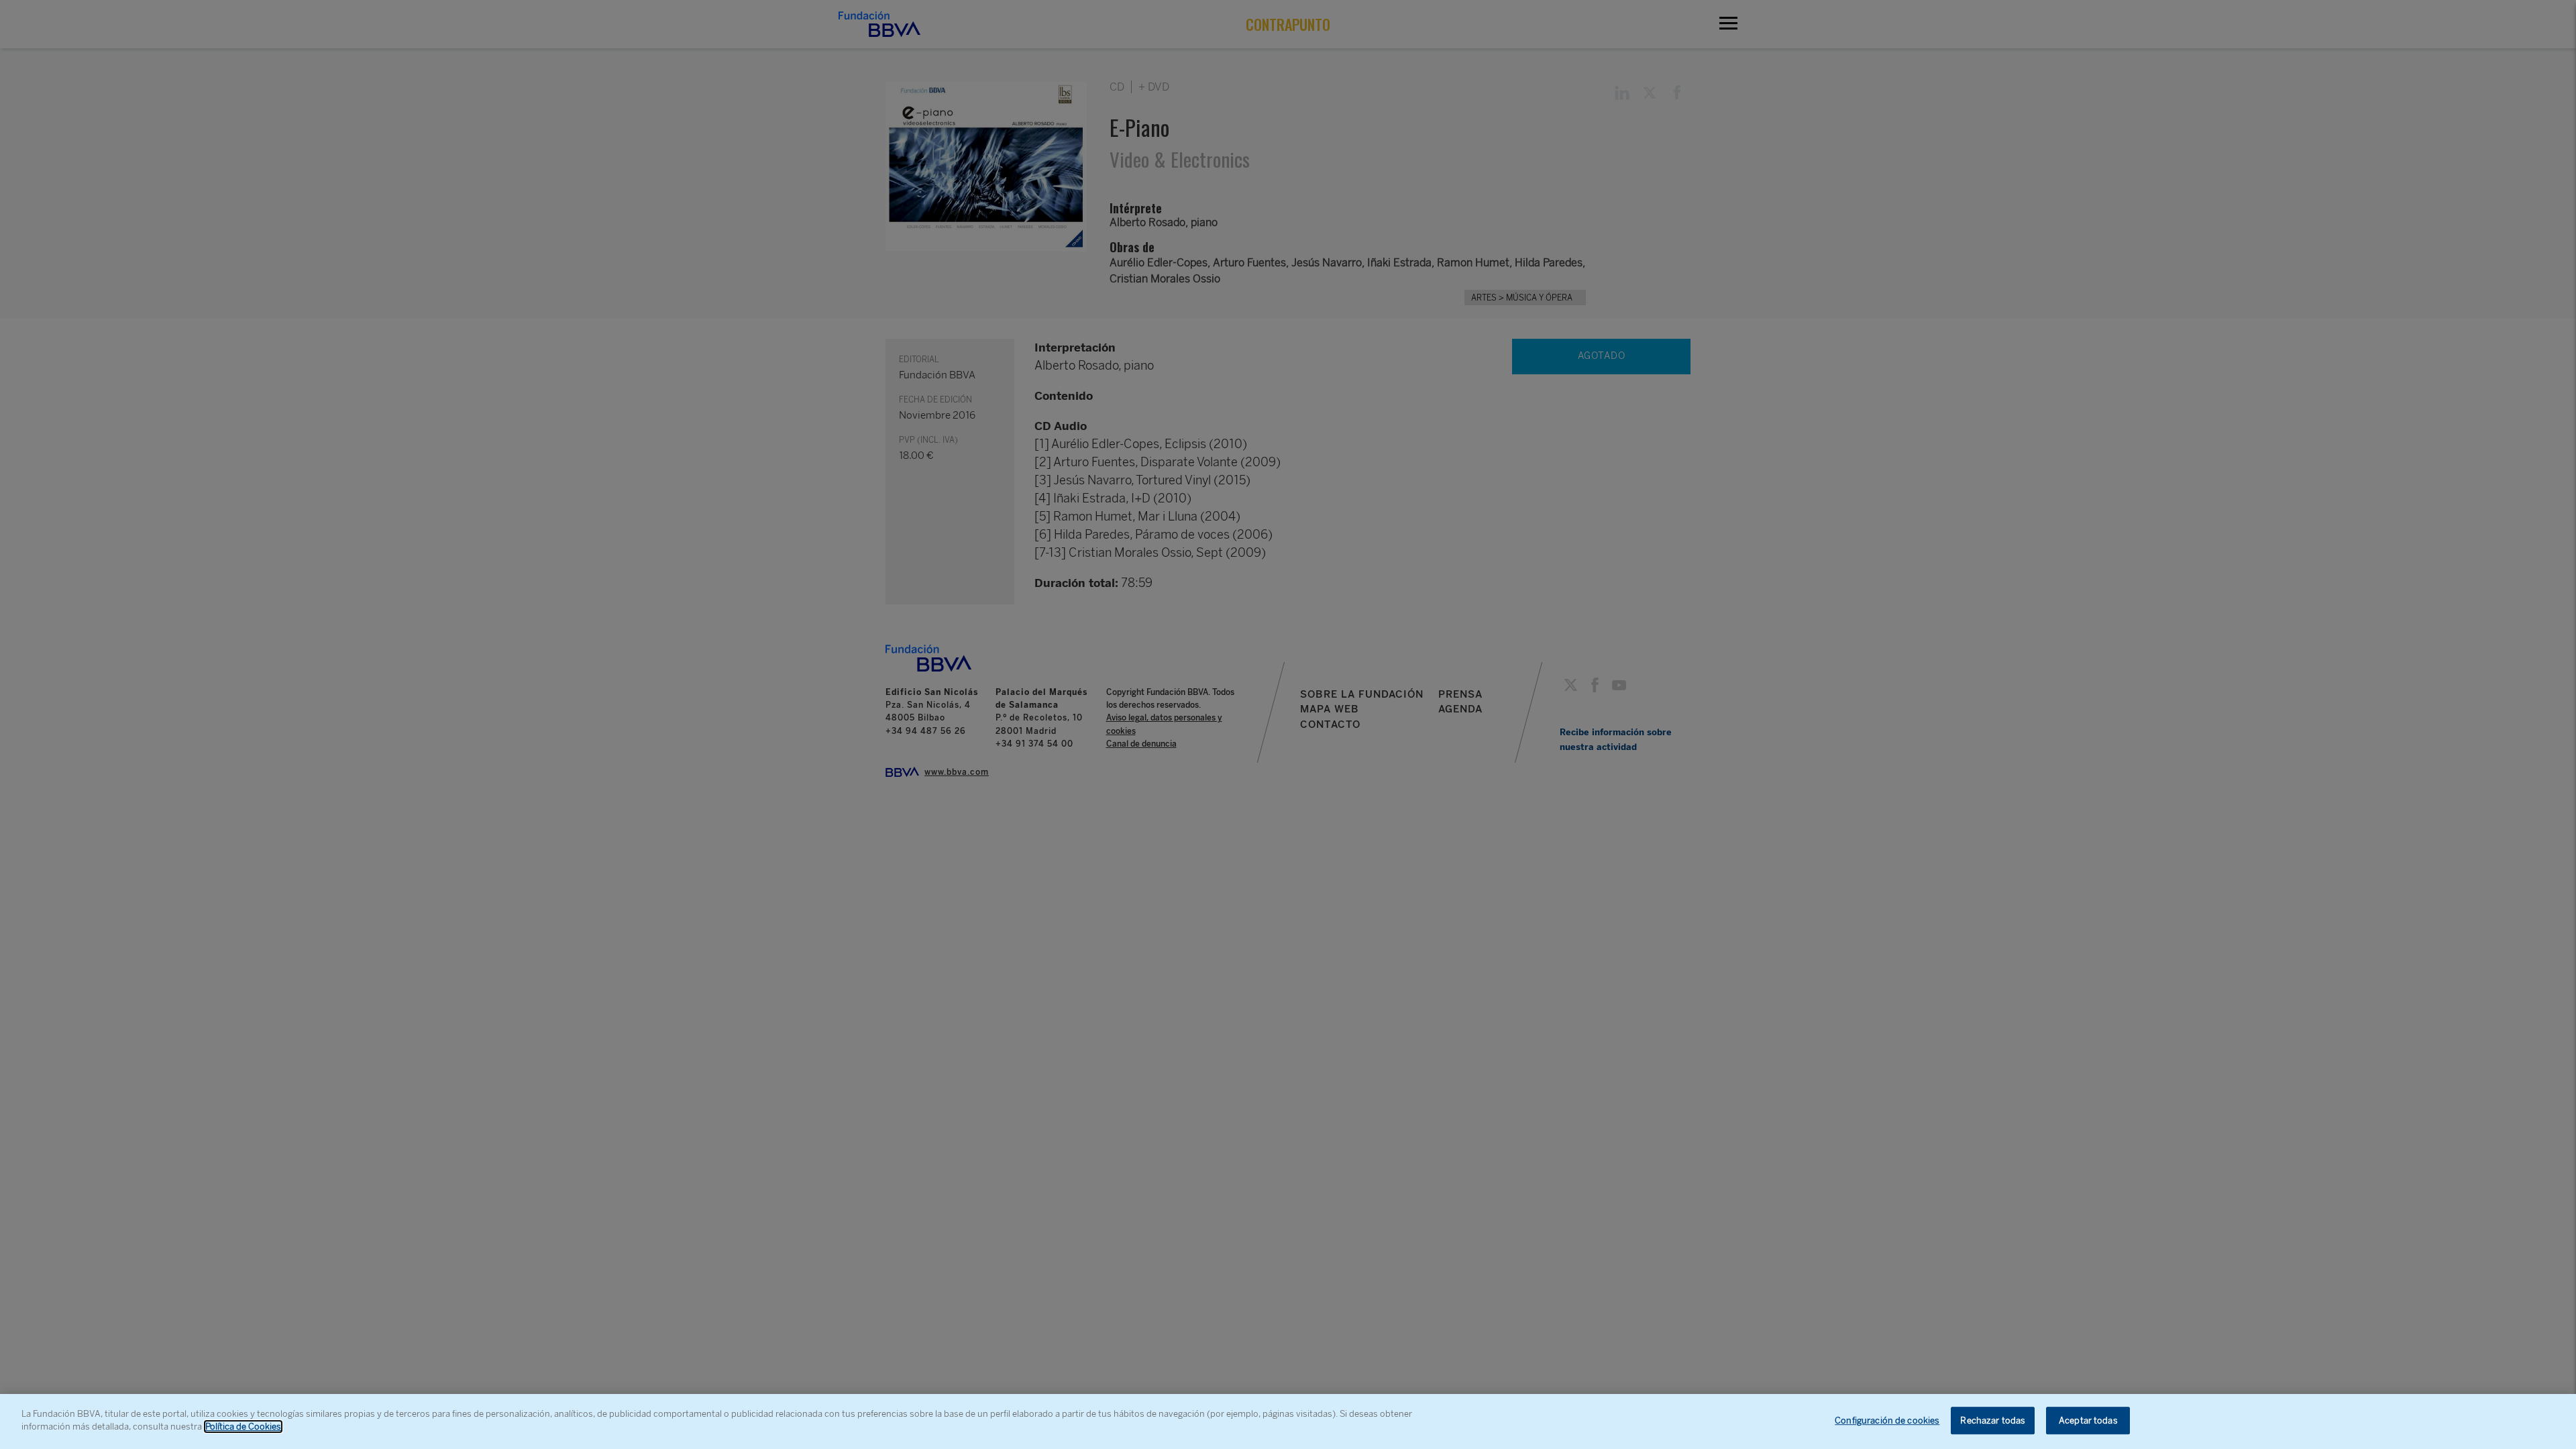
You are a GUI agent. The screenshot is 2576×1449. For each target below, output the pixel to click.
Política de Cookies (243, 1427)
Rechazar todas (1993, 1420)
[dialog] (1288, 1421)
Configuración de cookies (1887, 1420)
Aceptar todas (2088, 1420)
